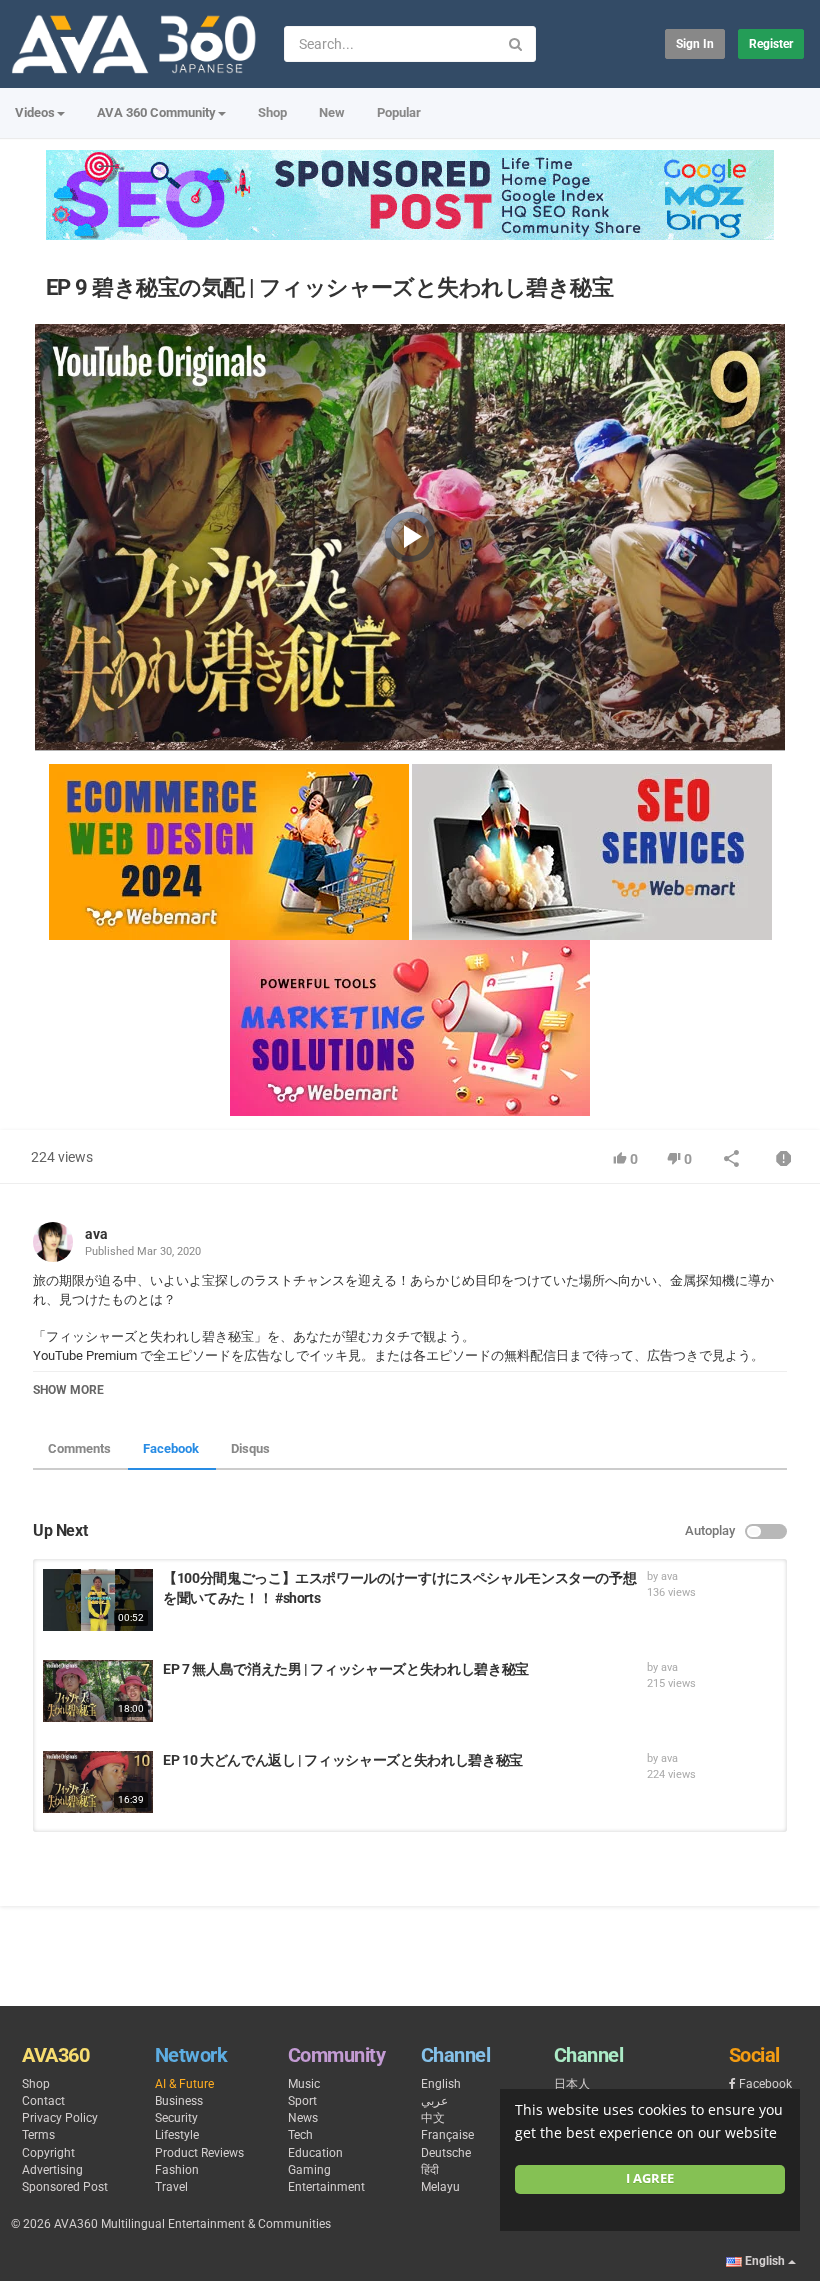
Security (176, 2118)
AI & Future (184, 2084)
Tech (300, 2135)
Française (447, 2135)
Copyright (48, 2153)
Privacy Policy (60, 2118)
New (332, 112)
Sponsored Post (65, 2187)
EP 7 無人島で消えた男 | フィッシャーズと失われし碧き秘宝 (346, 1669)
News (303, 2118)
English (441, 2084)
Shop (272, 112)
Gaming (309, 2170)
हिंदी (430, 2170)
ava (96, 1234)
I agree (650, 2178)
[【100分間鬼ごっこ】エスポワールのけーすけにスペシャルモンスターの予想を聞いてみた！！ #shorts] (98, 1600)
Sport (302, 2101)
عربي (434, 2101)
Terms (38, 2135)
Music (304, 2084)
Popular (399, 112)
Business (179, 2101)
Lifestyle (177, 2135)
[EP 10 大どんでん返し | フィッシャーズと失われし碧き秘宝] (98, 1782)
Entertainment (326, 2187)
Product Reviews (199, 2153)
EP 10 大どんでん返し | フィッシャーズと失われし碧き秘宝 (343, 1760)
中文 (433, 2118)
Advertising (52, 2170)
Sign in (695, 44)
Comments (79, 1448)
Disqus (250, 1448)
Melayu (440, 2187)
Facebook (171, 1448)
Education (315, 2153)
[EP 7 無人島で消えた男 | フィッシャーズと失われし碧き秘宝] (98, 1691)
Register (771, 44)
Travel (171, 2187)
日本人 (572, 2084)
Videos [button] (35, 112)
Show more (68, 1390)
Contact (43, 2101)
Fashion (177, 2170)
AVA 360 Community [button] (156, 112)
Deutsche (446, 2153)
